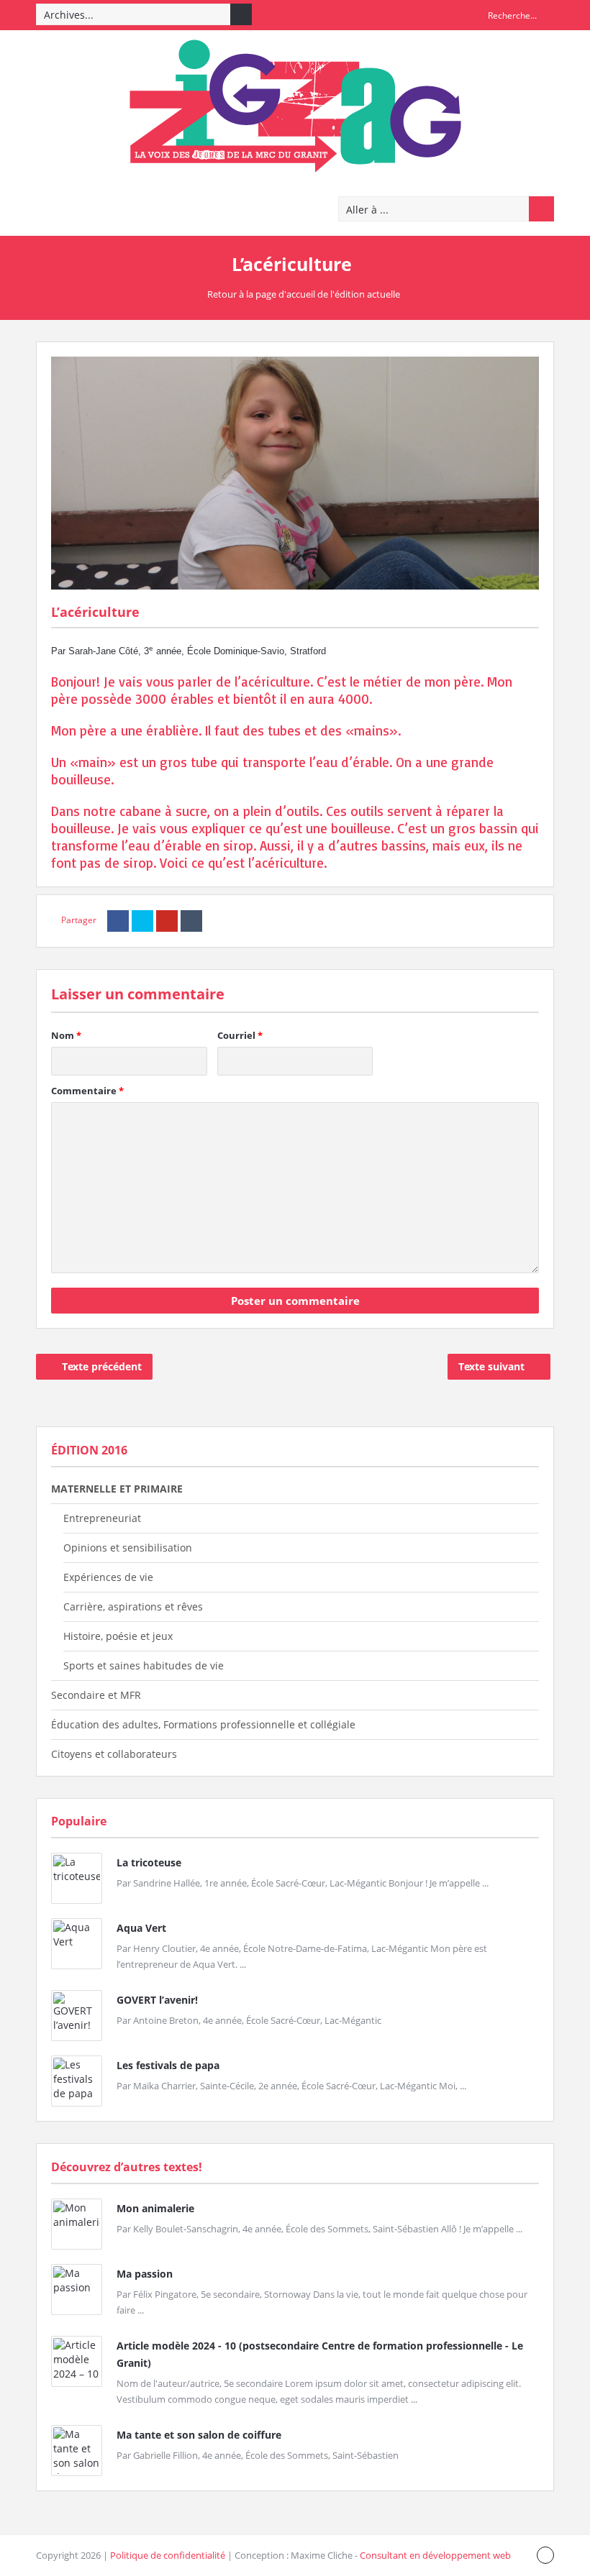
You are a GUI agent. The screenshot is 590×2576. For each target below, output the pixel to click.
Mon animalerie (155, 2208)
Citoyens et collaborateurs (114, 1754)
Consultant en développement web (435, 2555)
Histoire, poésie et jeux (118, 1636)
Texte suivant (491, 1366)
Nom (66, 1035)
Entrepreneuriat (102, 1518)
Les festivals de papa (168, 2065)
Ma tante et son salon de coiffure (199, 2435)
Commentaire (87, 1091)
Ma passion (145, 2274)
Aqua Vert (141, 1928)
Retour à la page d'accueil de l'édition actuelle (304, 294)
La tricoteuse (149, 1862)
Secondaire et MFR (96, 1695)
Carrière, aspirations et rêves (133, 1606)
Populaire (79, 1821)
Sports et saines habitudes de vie (144, 1665)
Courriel (240, 1035)
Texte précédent (102, 1366)
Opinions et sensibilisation (128, 1548)
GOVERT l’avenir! (157, 2000)
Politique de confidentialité (168, 2555)
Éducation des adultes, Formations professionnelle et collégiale (203, 1724)
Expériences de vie (108, 1577)
